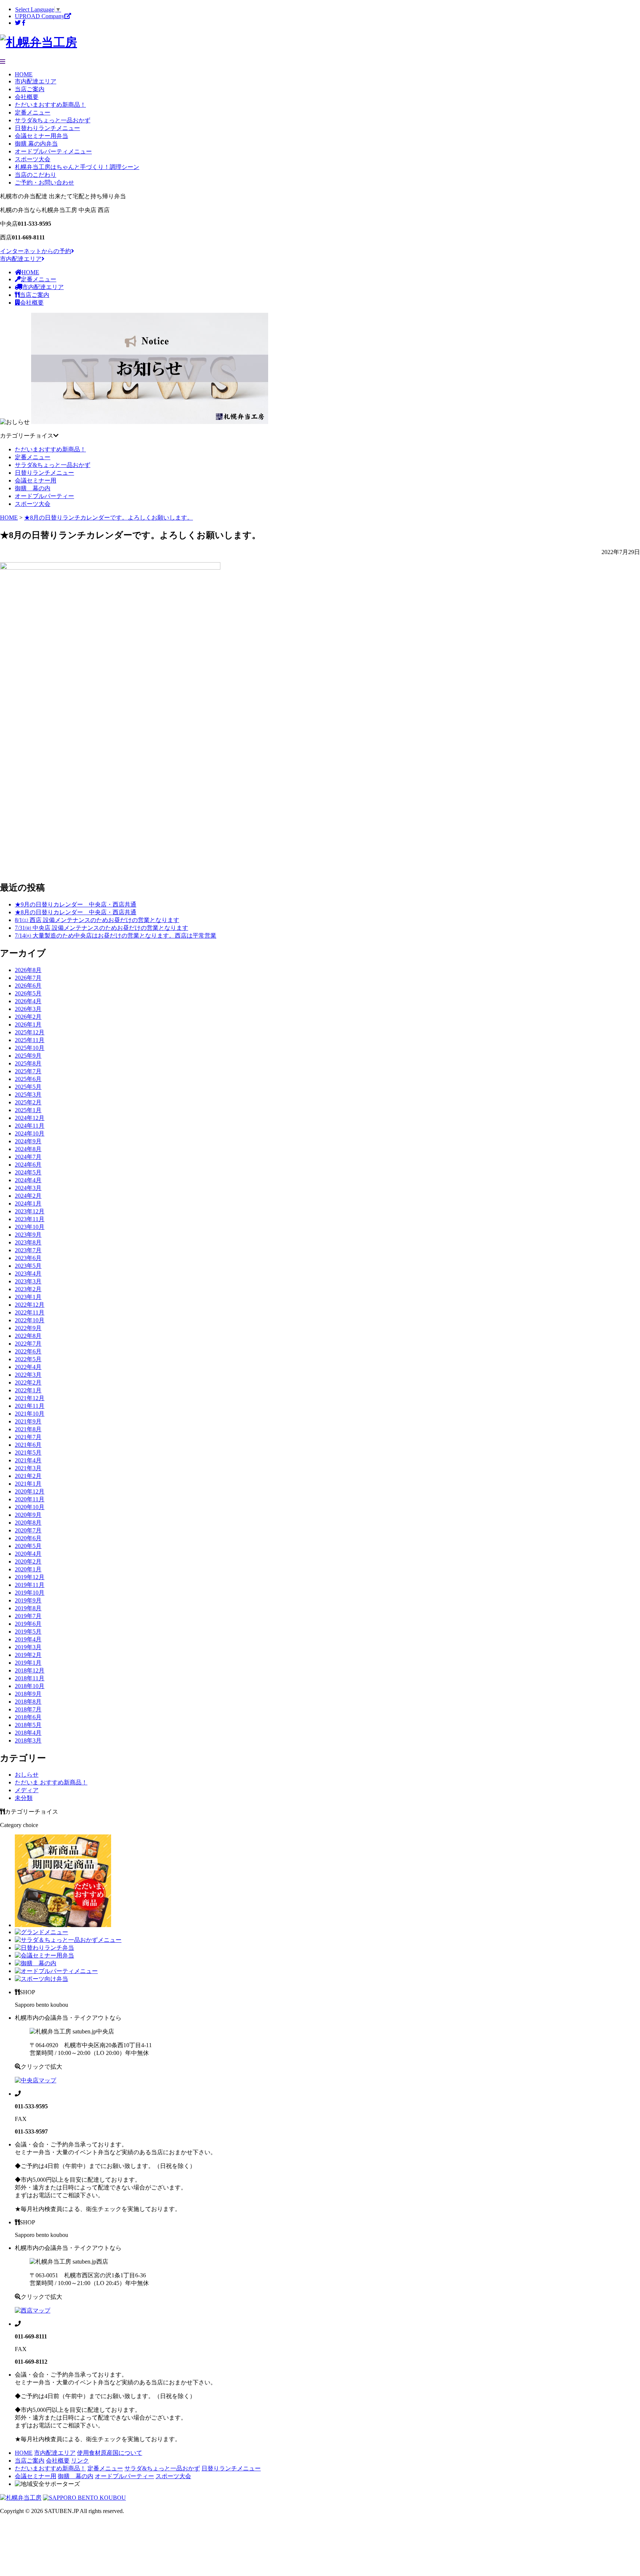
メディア (27, 1790)
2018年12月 (30, 1670)
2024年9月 (28, 1141)
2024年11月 (30, 1126)
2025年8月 (28, 1063)
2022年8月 (28, 1336)
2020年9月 (28, 1515)
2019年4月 (28, 1639)
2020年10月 (30, 1507)
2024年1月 (28, 1204)
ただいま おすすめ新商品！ (51, 1782)
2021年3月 (28, 1468)
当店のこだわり (36, 175)
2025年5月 (28, 1087)
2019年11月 (30, 1585)
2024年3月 (28, 1188)
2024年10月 (30, 1133)
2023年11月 (30, 1219)
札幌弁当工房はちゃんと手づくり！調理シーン (77, 167)
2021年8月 (28, 1429)
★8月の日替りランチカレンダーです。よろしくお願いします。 (109, 518)
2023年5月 (28, 1266)
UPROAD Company (40, 16)
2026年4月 (28, 1001)
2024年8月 (28, 1149)
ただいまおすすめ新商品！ (50, 105)
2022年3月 (28, 1375)
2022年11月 (30, 1312)
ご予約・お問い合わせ (44, 183)
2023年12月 (30, 1211)
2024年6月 (28, 1165)
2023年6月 (28, 1258)
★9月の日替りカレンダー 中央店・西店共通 (76, 904)
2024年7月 (28, 1157)
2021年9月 (28, 1421)
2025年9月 (28, 1056)
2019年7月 (28, 1616)
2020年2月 (28, 1561)
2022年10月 (30, 1320)
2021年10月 (30, 1414)
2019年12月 (30, 1577)
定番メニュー (33, 112)
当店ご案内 (30, 89)
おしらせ (27, 1775)
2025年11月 (30, 1040)
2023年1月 (28, 1297)
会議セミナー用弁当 (41, 136)
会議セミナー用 (36, 480)
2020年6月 (28, 1538)
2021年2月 (28, 1476)
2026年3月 (28, 1009)
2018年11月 (30, 1678)
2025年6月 (28, 1079)
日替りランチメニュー (44, 473)
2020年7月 (28, 1530)
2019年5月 (28, 1632)
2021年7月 (28, 1437)
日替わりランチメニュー (47, 128)
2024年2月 (28, 1196)
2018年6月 (28, 1717)
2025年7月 (28, 1071)
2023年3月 (28, 1281)
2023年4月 (28, 1274)
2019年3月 (28, 1647)
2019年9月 (28, 1600)
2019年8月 (28, 1608)
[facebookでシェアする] (24, 23)
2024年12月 (30, 1118)
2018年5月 (28, 1725)
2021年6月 (28, 1445)
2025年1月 (28, 1110)
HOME (24, 74)
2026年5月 (28, 993)
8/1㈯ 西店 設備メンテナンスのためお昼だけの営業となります (97, 920)
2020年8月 (28, 1523)
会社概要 (27, 97)
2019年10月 (30, 1593)
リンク (80, 2461)
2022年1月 (28, 1390)
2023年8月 (28, 1242)
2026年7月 (28, 978)
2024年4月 (28, 1180)
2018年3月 (28, 1740)
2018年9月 (28, 1694)
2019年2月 (28, 1655)
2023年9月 (28, 1235)
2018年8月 (28, 1702)
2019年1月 (28, 1663)
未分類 (24, 1798)
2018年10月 (30, 1686)
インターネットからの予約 (36, 251)
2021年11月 (30, 1406)
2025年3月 (28, 1095)
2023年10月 (30, 1227)
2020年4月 (28, 1554)
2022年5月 (28, 1359)
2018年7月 (28, 1709)
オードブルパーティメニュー (53, 151)
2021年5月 (28, 1453)
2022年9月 (28, 1328)
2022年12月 (30, 1305)
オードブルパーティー (44, 496)
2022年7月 (28, 1344)
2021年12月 (30, 1398)
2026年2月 (28, 1017)
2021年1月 (28, 1484)
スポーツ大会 (33, 159)
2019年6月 (28, 1624)
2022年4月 (28, 1367)
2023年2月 (28, 1289)
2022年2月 (28, 1383)
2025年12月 (30, 1032)
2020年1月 (28, 1569)
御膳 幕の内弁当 (36, 144)
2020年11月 (30, 1499)
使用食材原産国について (110, 2453)
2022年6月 (28, 1351)
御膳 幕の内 (33, 488)
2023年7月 (28, 1250)
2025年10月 (30, 1048)
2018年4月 (28, 1733)
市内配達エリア (36, 81)
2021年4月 (28, 1460)
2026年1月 (28, 1025)
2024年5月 (28, 1172)
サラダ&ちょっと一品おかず (53, 120)
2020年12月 (30, 1491)
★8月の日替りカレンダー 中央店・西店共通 (76, 912)
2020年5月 (28, 1546)
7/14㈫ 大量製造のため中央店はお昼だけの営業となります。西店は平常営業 (116, 936)
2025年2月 (28, 1102)
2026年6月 (28, 986)
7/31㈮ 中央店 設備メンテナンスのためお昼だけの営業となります (101, 928)
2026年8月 (28, 970)
